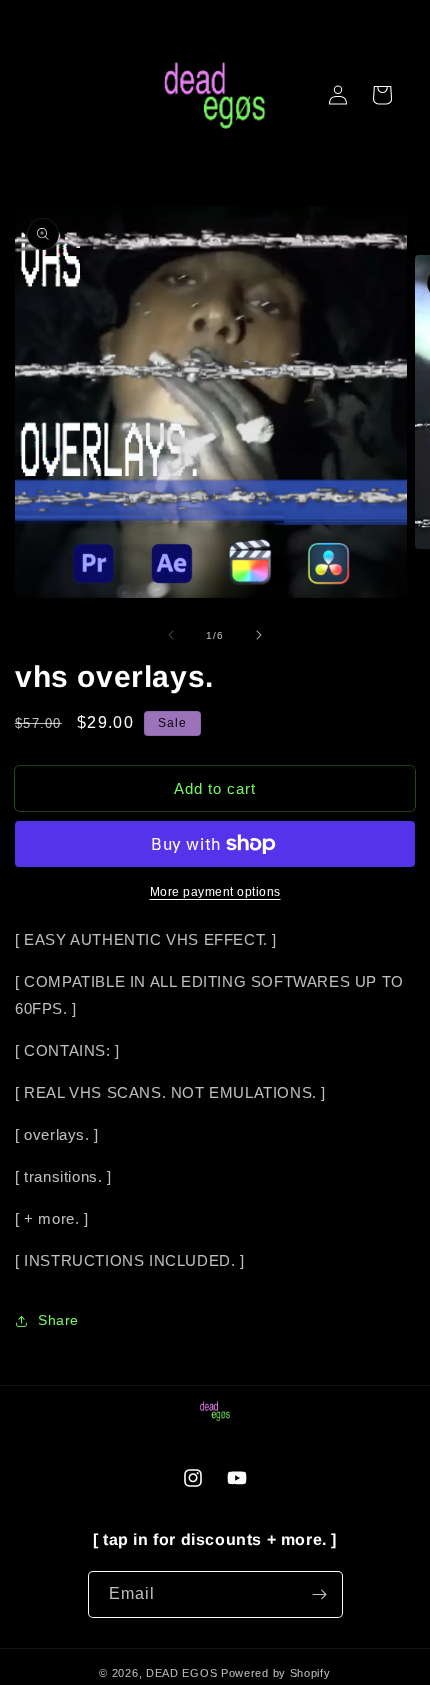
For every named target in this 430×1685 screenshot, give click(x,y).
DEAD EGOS (181, 1673)
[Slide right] (259, 635)
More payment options (215, 892)
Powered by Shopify (276, 1673)
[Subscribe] (320, 1594)
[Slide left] (171, 635)
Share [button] (58, 1320)
